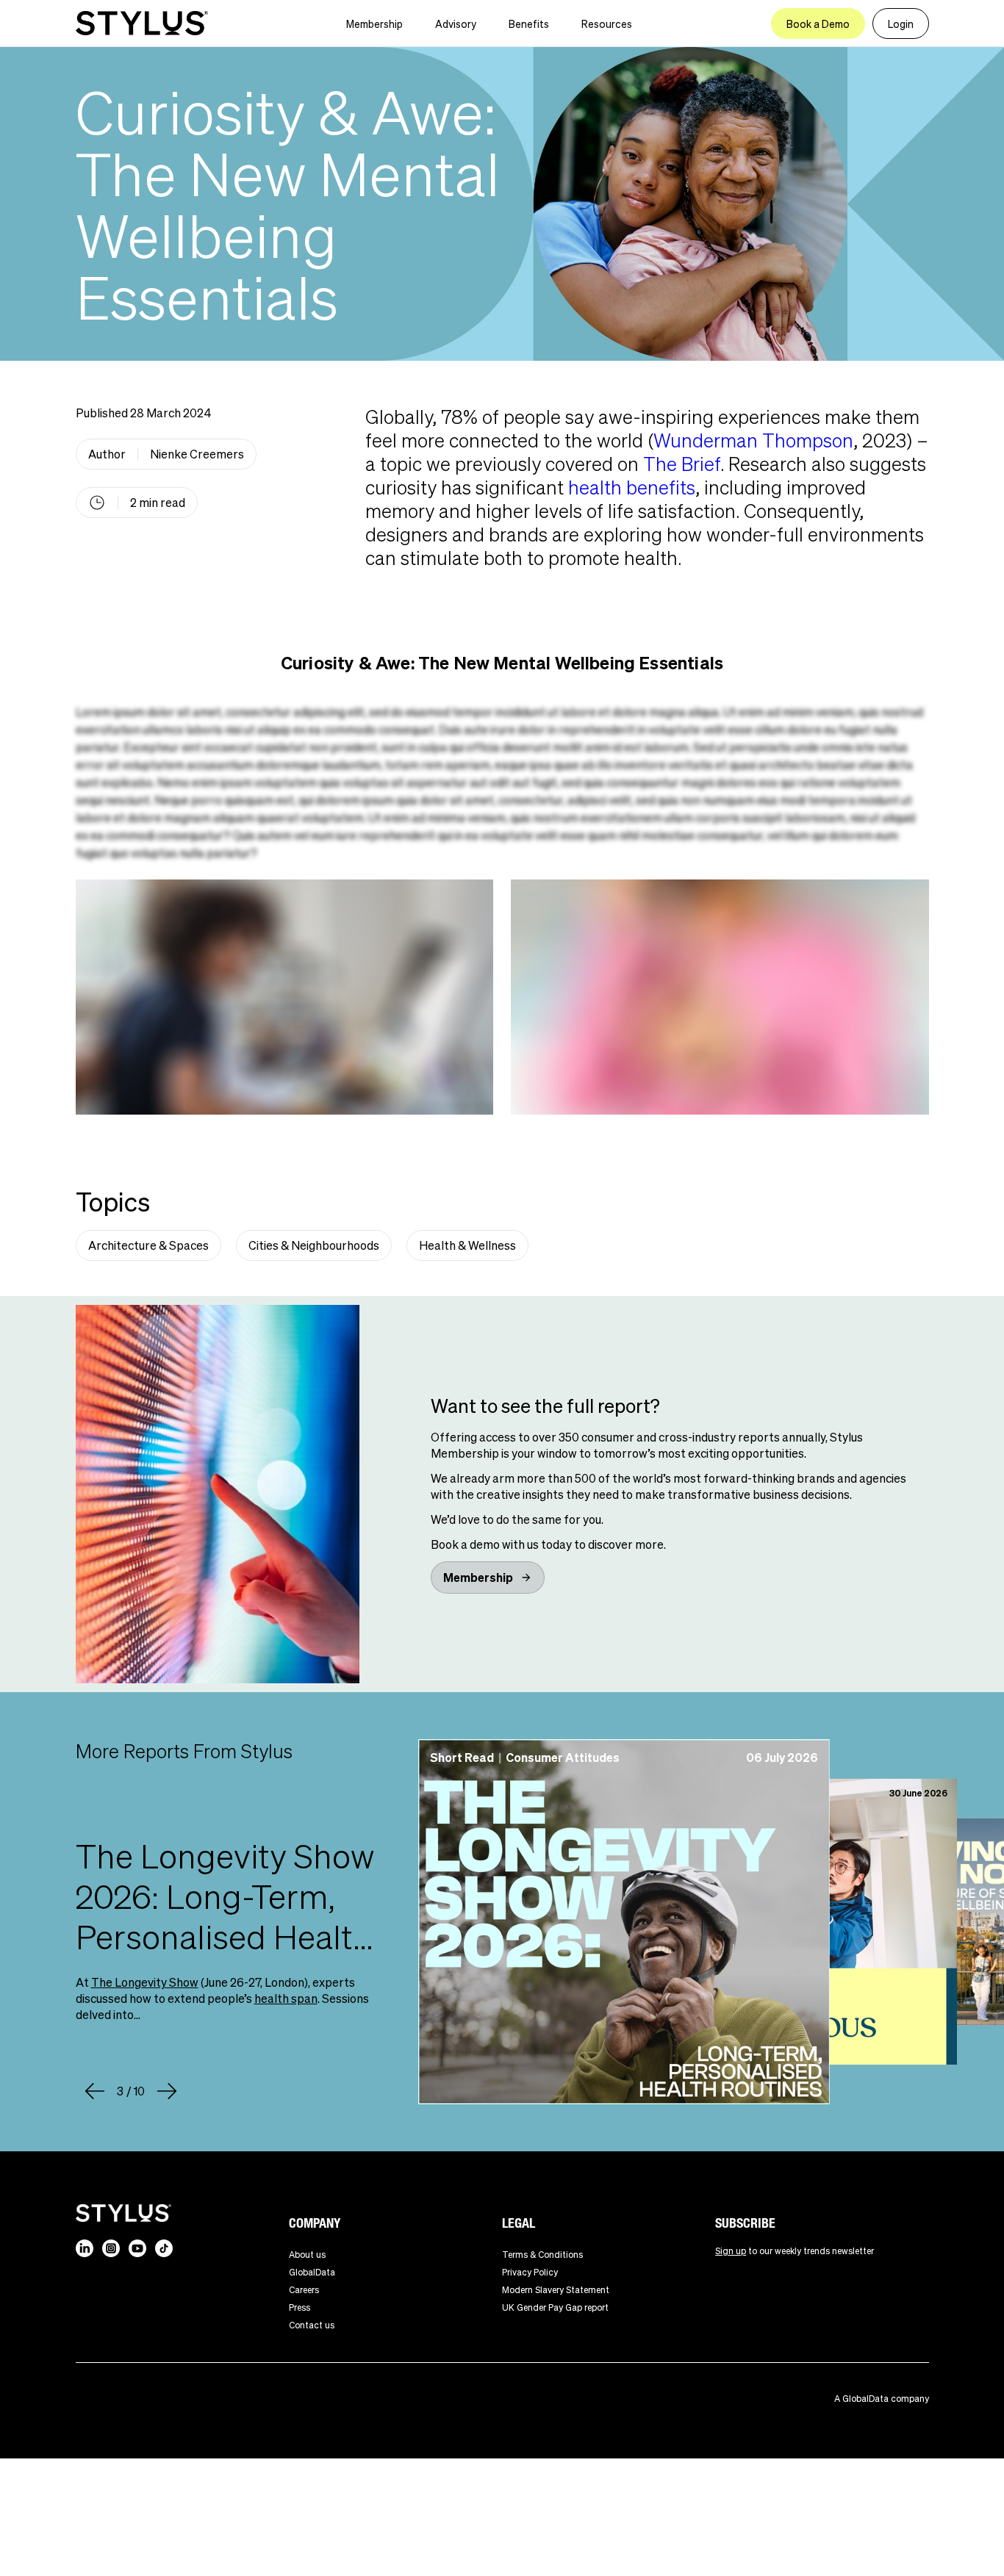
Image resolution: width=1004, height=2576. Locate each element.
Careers (304, 2290)
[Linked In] (85, 2248)
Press (300, 2307)
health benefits (632, 487)
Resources (607, 24)
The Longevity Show (145, 1982)
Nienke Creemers (197, 454)
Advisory (456, 24)
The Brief (682, 463)
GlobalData (312, 2272)
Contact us (312, 2325)
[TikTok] (164, 2248)
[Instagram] (111, 2248)
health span (286, 1998)
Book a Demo (818, 24)
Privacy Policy (530, 2272)
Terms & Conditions (542, 2255)
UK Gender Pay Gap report (555, 2307)
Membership (374, 24)
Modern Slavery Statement (556, 2290)
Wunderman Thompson (753, 440)
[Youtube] (137, 2248)
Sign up (731, 2251)
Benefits (529, 24)
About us (307, 2255)
